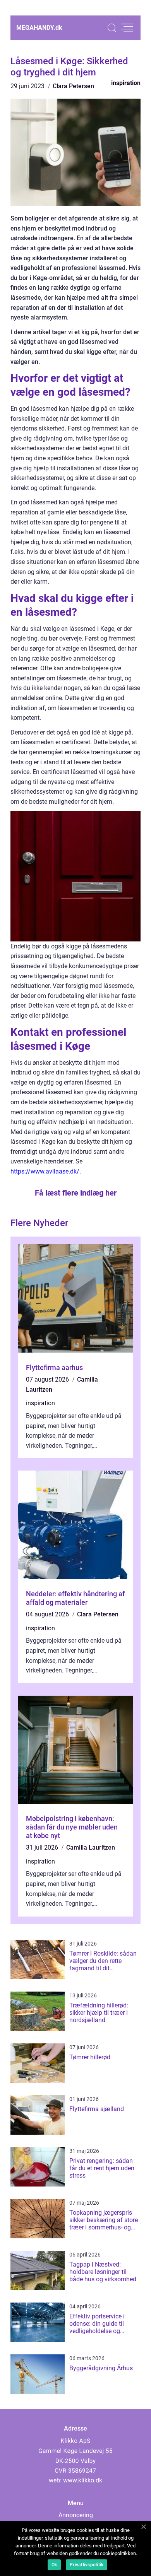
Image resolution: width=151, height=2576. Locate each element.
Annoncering (76, 2515)
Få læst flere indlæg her (76, 1193)
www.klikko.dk (83, 2480)
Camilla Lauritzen (91, 1847)
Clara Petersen (73, 86)
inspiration (126, 83)
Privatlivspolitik (87, 2565)
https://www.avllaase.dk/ (45, 1171)
